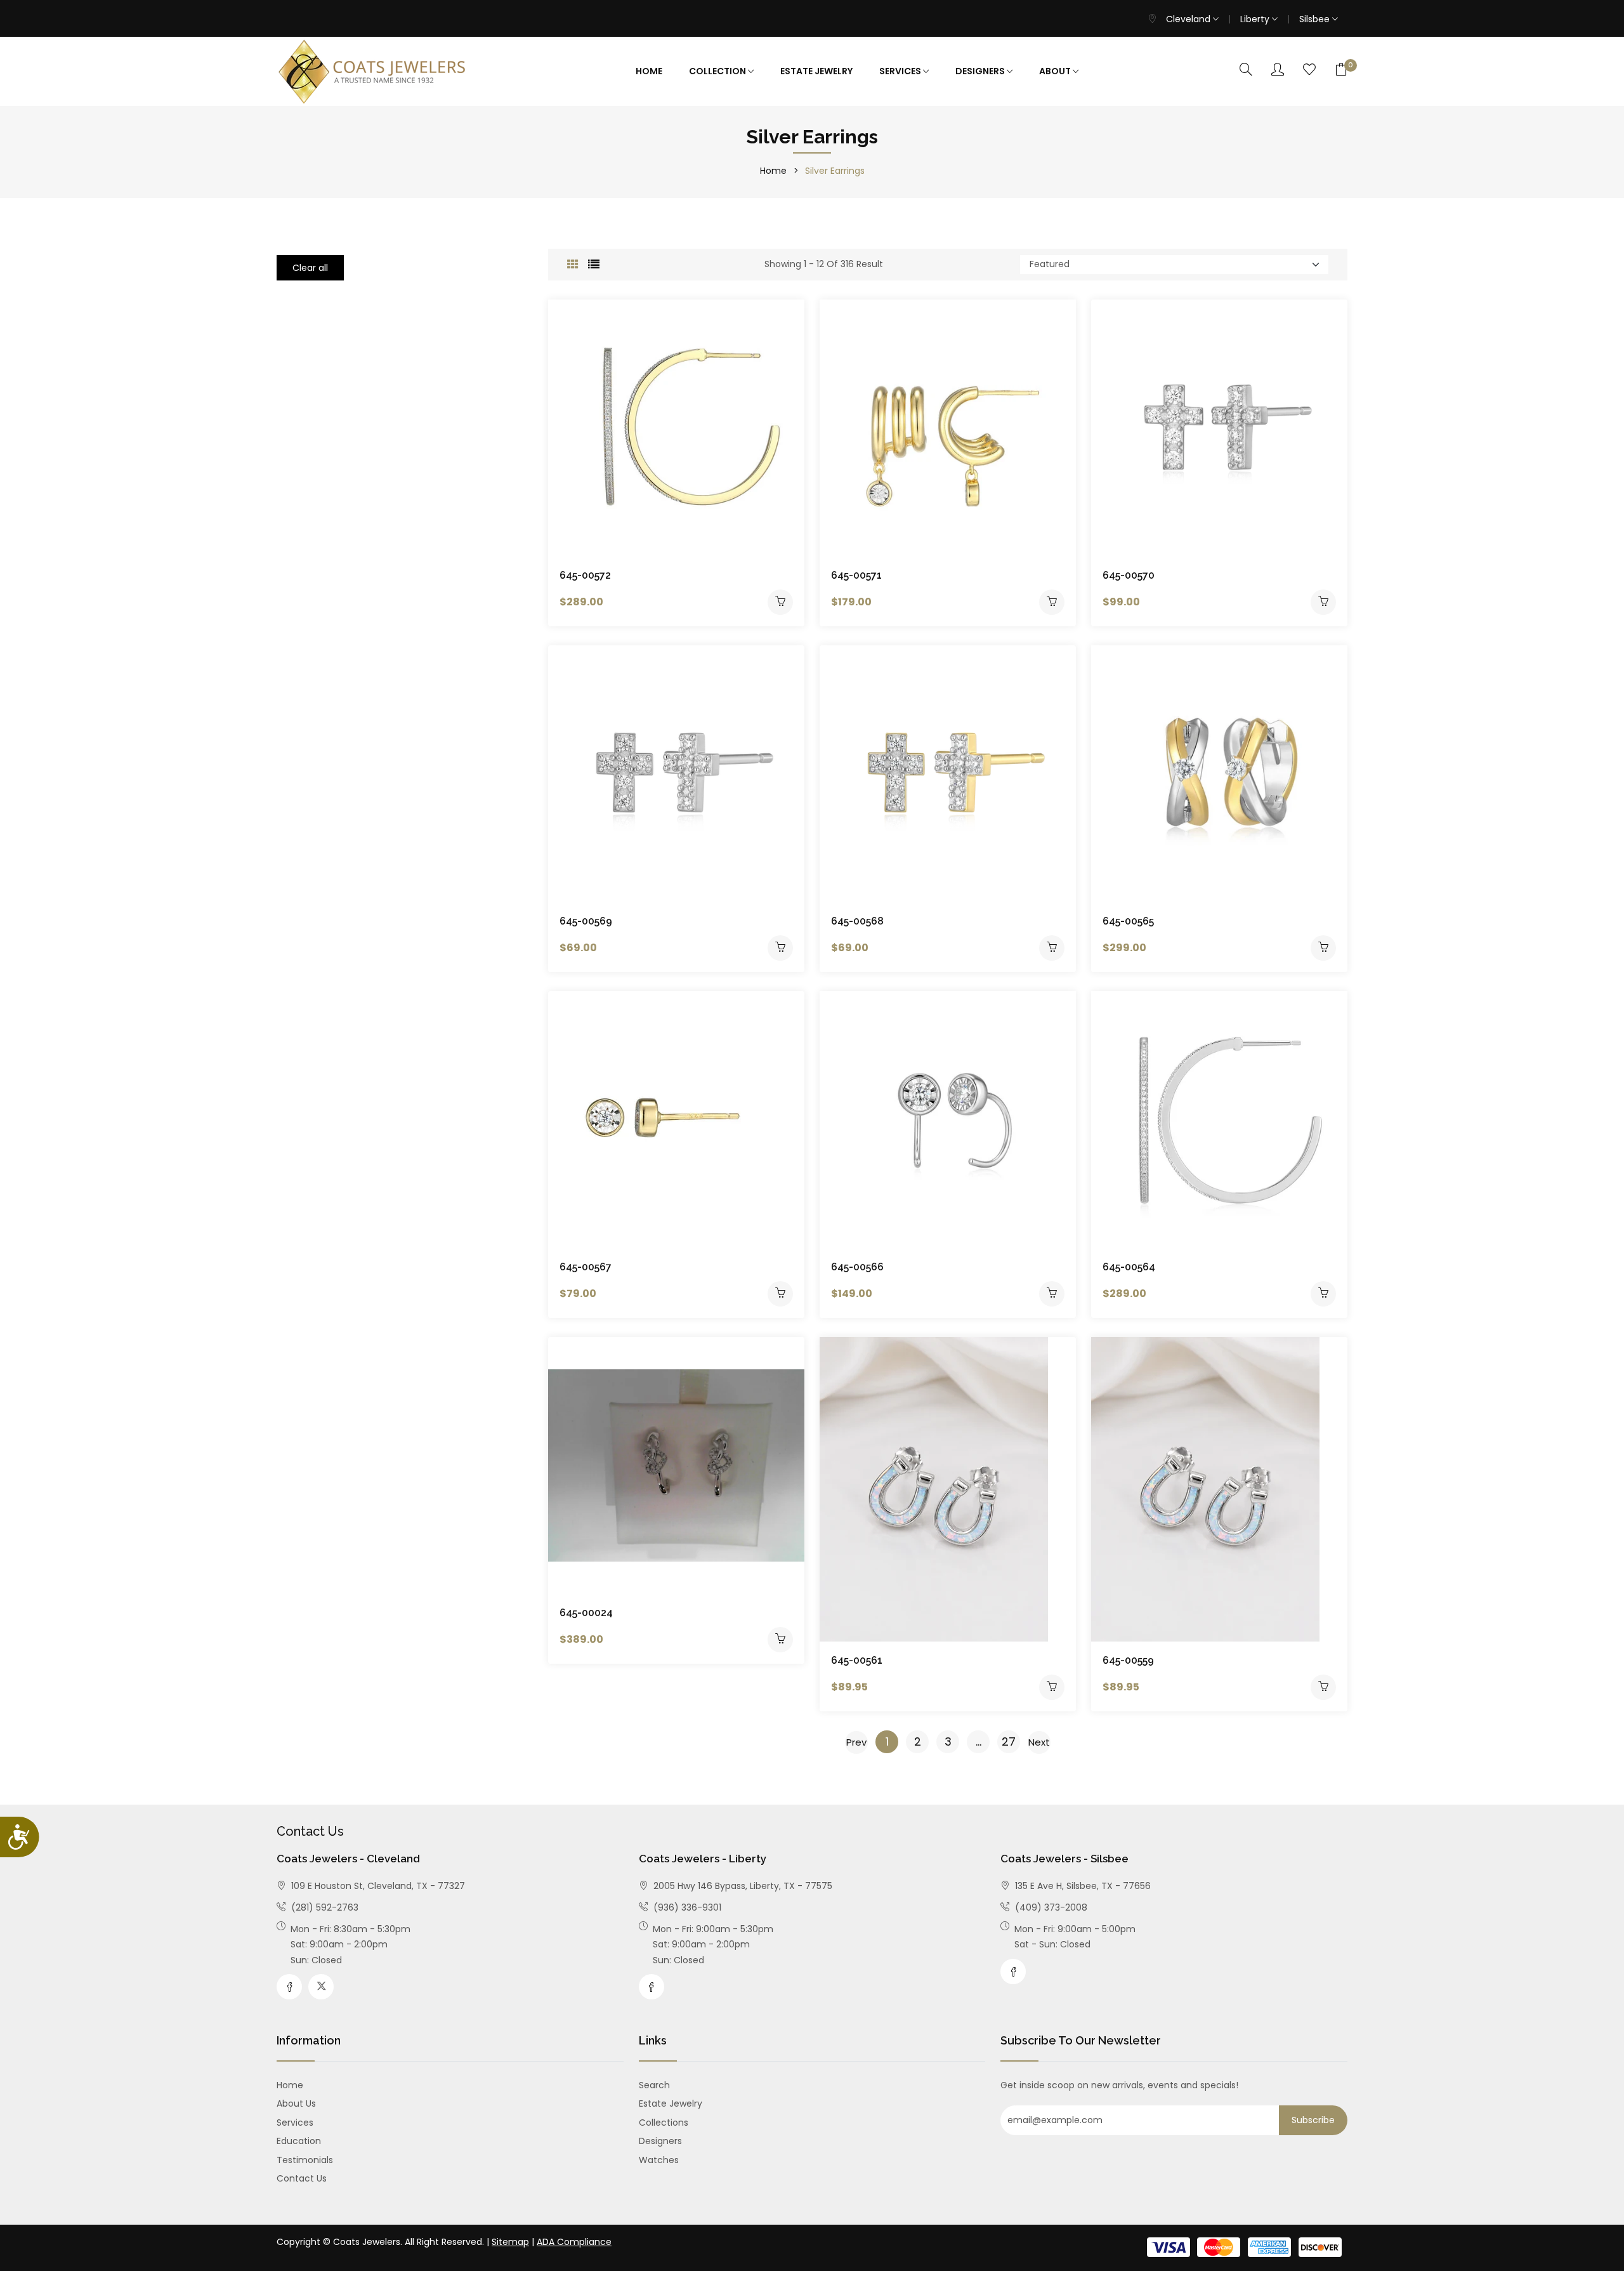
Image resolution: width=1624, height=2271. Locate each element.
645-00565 (1128, 921)
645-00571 (856, 575)
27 (1009, 1741)
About (1056, 71)
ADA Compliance (574, 2242)
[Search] (1246, 70)
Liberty (1256, 19)
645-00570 (1129, 575)
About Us (296, 2103)
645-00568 (857, 921)
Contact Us (302, 2178)
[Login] (1278, 70)
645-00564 (1129, 1267)
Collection (718, 71)
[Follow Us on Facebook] (289, 1987)
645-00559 (1128, 1660)
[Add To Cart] (780, 602)
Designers (981, 71)
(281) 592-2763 (324, 1907)
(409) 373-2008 (1050, 1907)
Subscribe (1313, 2120)
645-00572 (585, 575)
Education (299, 2141)
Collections (664, 2123)
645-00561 (857, 1660)
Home (649, 71)
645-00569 (586, 921)
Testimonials (305, 2160)
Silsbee (1316, 19)
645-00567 (586, 1267)
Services (901, 71)
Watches (659, 2160)
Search (654, 2085)
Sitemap (510, 2242)
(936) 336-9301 (686, 1907)
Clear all (310, 268)
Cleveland (1189, 19)
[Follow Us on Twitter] (321, 1987)
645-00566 (857, 1267)
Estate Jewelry (816, 71)
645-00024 (586, 1613)
